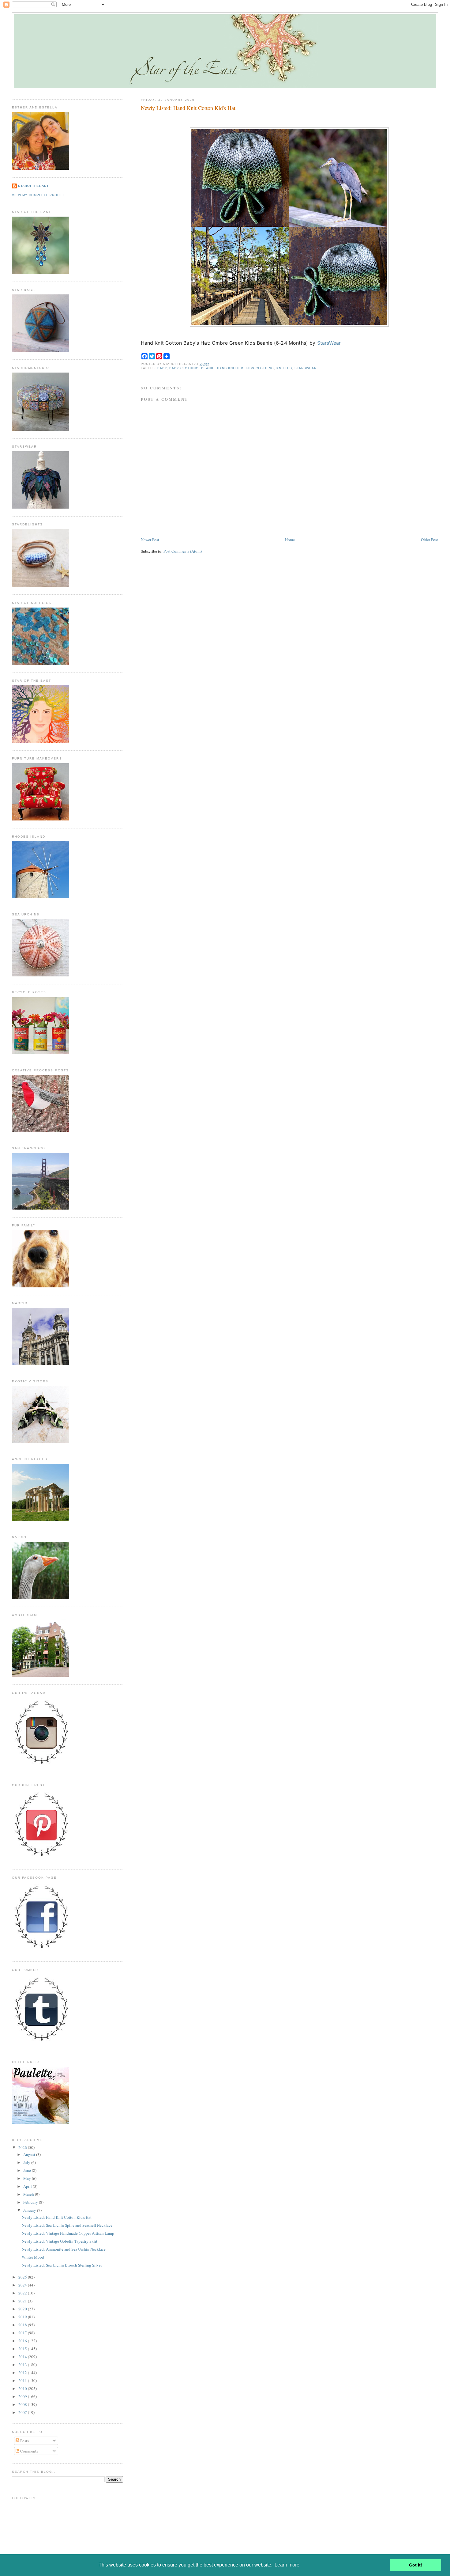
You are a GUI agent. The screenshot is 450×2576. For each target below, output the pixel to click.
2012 (23, 2373)
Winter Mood (33, 2257)
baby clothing (184, 368)
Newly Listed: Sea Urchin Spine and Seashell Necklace (67, 2225)
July (27, 2162)
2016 (23, 2341)
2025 (23, 2277)
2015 (23, 2349)
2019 (23, 2317)
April (28, 2186)
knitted (284, 368)
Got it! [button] (416, 2565)
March (29, 2194)
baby (162, 368)
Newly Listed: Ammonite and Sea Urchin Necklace (64, 2249)
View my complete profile (39, 195)
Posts (24, 2441)
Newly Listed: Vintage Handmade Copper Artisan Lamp (68, 2233)
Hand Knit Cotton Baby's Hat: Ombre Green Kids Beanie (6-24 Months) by (241, 343)
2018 (23, 2325)
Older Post (429, 540)
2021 (23, 2301)
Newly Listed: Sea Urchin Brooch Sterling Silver (62, 2265)
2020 (23, 2309)
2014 (23, 2357)
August (30, 2154)
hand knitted (230, 368)
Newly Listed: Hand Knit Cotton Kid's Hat (188, 108)
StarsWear (329, 343)
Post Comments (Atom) (183, 551)
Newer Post (150, 540)
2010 (23, 2388)
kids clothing (260, 368)
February (31, 2202)
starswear (306, 368)
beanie (208, 368)
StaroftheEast (33, 186)
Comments (29, 2451)
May (28, 2178)
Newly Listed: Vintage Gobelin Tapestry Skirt (60, 2241)
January (30, 2210)
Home (290, 540)
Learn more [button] (287, 2565)
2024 (23, 2285)
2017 (23, 2333)
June (28, 2170)
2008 (23, 2404)
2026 (23, 2147)
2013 (23, 2365)
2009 (23, 2396)
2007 (23, 2412)
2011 (23, 2381)
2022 (23, 2293)
